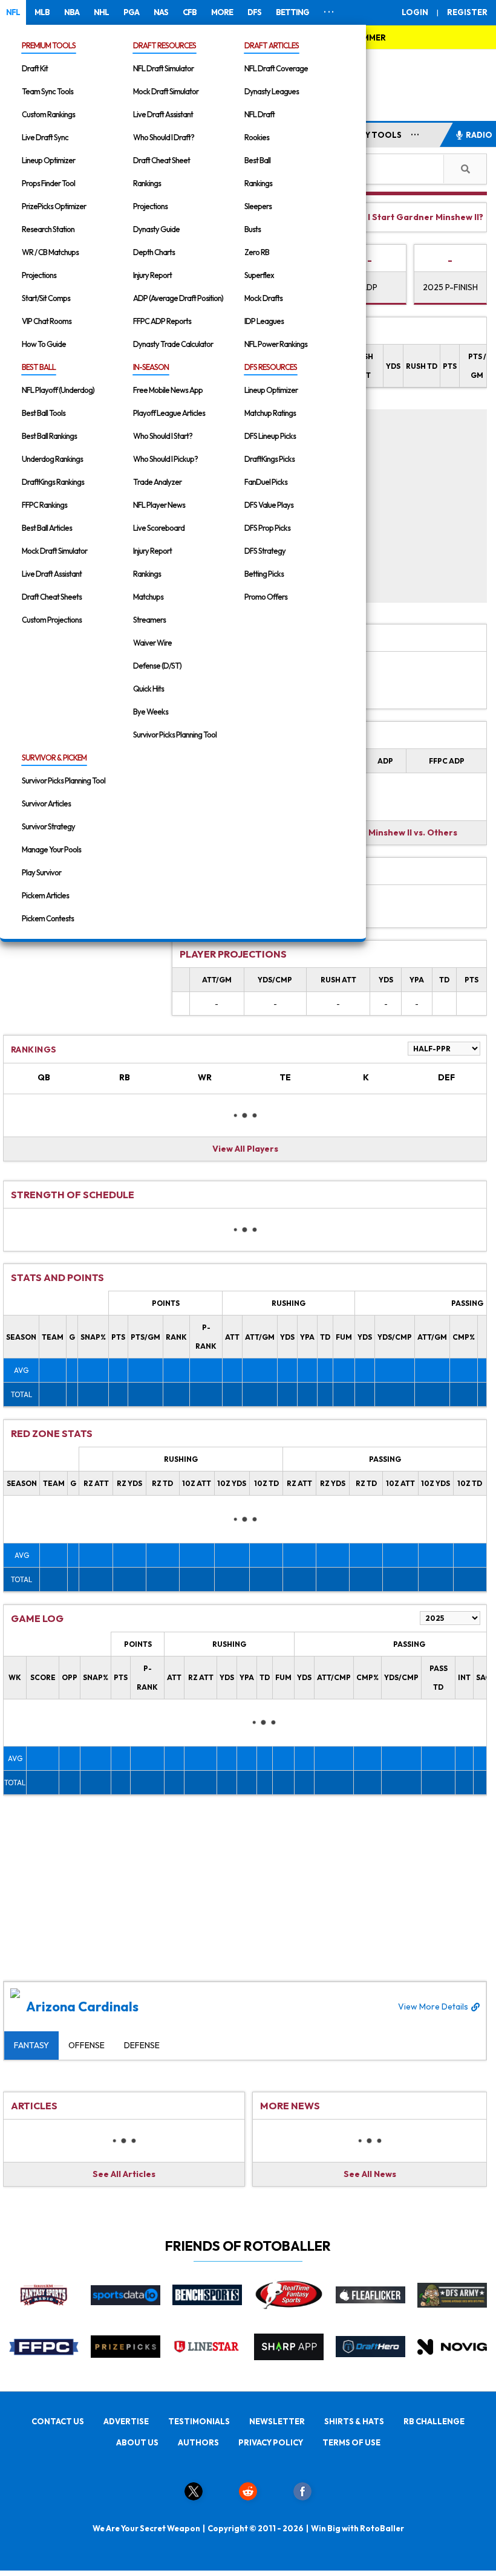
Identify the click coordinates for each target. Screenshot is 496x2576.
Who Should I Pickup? (165, 459)
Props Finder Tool (48, 183)
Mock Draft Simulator (166, 91)
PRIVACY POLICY (271, 2442)
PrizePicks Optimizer (54, 206)
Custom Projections (52, 620)
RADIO (479, 135)
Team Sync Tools (47, 91)
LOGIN (415, 12)
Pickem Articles (45, 895)
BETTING (292, 12)
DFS (254, 12)
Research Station (48, 229)
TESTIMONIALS (199, 2421)
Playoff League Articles (169, 413)
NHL (101, 12)
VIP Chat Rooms (47, 321)
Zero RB (257, 252)
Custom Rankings (48, 114)
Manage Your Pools (51, 849)
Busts (253, 229)
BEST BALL (39, 367)
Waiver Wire (152, 643)
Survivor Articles (46, 803)
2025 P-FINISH (450, 287)
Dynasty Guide (156, 229)
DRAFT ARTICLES (272, 45)
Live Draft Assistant (163, 114)
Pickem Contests (48, 918)
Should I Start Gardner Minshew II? (410, 217)
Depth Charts (154, 252)
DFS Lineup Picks (270, 436)
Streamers (149, 620)
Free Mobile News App (168, 390)
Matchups (148, 597)
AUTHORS (198, 2442)
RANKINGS (34, 1050)
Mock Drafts (263, 298)
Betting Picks (264, 574)
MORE (222, 12)
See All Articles (124, 2174)
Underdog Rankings (52, 459)
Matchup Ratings (270, 413)
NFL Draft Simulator (163, 68)
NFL (13, 12)
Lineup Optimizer (48, 160)
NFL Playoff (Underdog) (58, 390)
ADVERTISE (126, 2421)
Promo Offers (266, 597)
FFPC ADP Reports (162, 321)
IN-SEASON (151, 367)
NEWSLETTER (277, 2421)
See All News (370, 2174)
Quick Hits (148, 689)
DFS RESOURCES (271, 367)
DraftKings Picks (269, 459)
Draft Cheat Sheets (52, 597)
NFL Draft (259, 114)
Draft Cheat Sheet (162, 160)
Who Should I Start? (163, 436)
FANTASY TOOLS (368, 135)
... (415, 132)
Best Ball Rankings (49, 436)
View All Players (245, 1149)
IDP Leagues (264, 321)
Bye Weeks (151, 712)
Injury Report (152, 275)
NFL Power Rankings (276, 344)
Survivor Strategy (48, 826)
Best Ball (257, 160)
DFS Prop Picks (267, 528)
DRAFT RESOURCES (165, 45)
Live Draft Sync (45, 137)
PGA (131, 12)
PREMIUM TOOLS (49, 45)
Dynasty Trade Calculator (173, 344)
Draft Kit (35, 68)
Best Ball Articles (47, 528)
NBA (72, 12)
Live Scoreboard (159, 528)
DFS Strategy (265, 551)
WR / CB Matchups (50, 252)
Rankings (147, 183)
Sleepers (258, 206)
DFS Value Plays (269, 505)
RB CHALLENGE (434, 2421)
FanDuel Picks (266, 482)
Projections (39, 275)
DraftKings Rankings (53, 482)
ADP (369, 287)
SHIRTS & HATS (354, 2421)
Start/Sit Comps (46, 298)
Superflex (259, 275)
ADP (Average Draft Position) (178, 298)
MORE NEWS (290, 2106)
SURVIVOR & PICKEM (54, 758)
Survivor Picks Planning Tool (175, 735)
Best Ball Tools (44, 413)
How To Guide (44, 344)
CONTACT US (58, 2421)
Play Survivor (41, 872)
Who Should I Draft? (164, 137)
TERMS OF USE (351, 2442)
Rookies (257, 137)
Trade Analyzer (157, 482)
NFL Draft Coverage (276, 68)
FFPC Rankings (44, 505)
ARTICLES (34, 2106)
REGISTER (467, 12)
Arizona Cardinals (247, 2007)
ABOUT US (137, 2442)
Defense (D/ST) (157, 666)
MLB (42, 12)
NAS (161, 12)
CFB (190, 12)
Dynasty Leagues (272, 91)
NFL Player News (159, 505)
